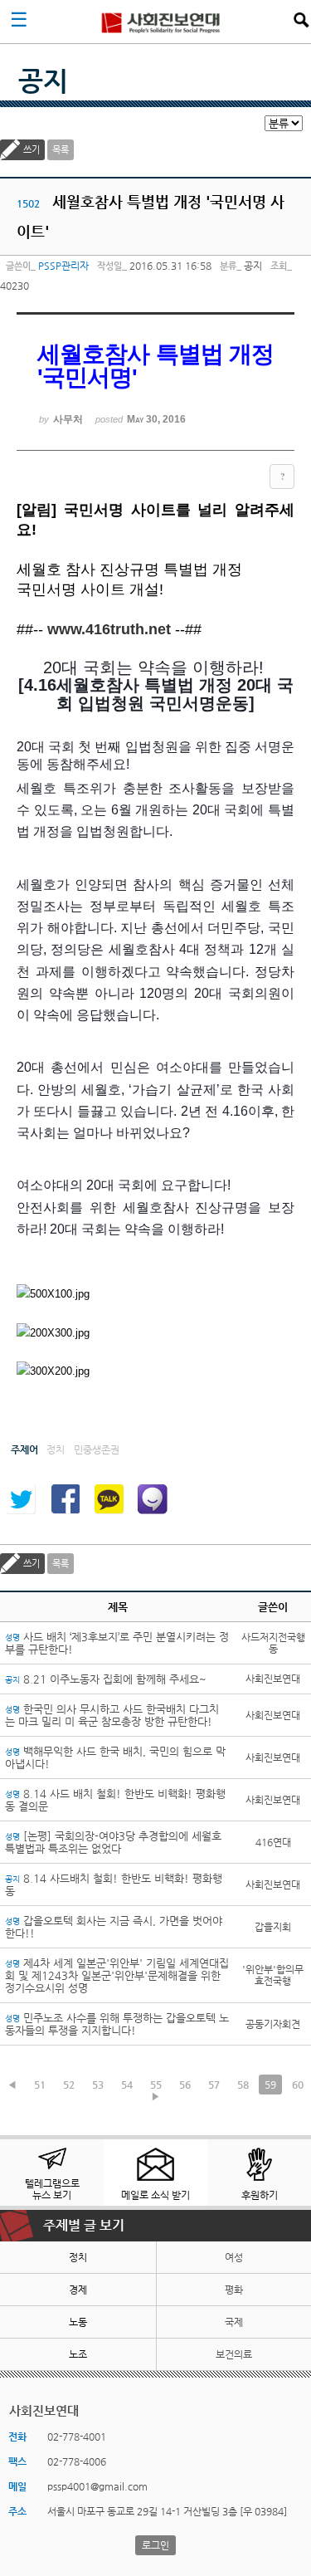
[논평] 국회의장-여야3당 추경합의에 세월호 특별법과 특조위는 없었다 (113, 1842)
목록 (61, 150)
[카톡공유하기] (109, 1499)
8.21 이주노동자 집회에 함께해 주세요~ (106, 1679)
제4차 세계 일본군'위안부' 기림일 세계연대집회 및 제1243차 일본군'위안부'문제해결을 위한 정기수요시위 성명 (117, 1975)
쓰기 (32, 150)
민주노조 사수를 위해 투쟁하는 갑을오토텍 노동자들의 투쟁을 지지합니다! (117, 2024)
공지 (43, 81)
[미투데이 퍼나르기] (153, 1499)
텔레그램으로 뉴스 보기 (52, 2189)
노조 (78, 2354)
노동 (78, 2322)
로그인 (155, 2545)
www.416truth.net (109, 629)
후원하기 (260, 2195)
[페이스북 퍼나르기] (65, 1499)
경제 (78, 2290)
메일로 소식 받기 (155, 2195)
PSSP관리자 (63, 266)
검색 (301, 20)
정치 (78, 2257)
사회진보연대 (161, 22)
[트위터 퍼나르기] (21, 1499)
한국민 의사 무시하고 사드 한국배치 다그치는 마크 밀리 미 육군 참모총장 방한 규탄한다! (112, 1715)
